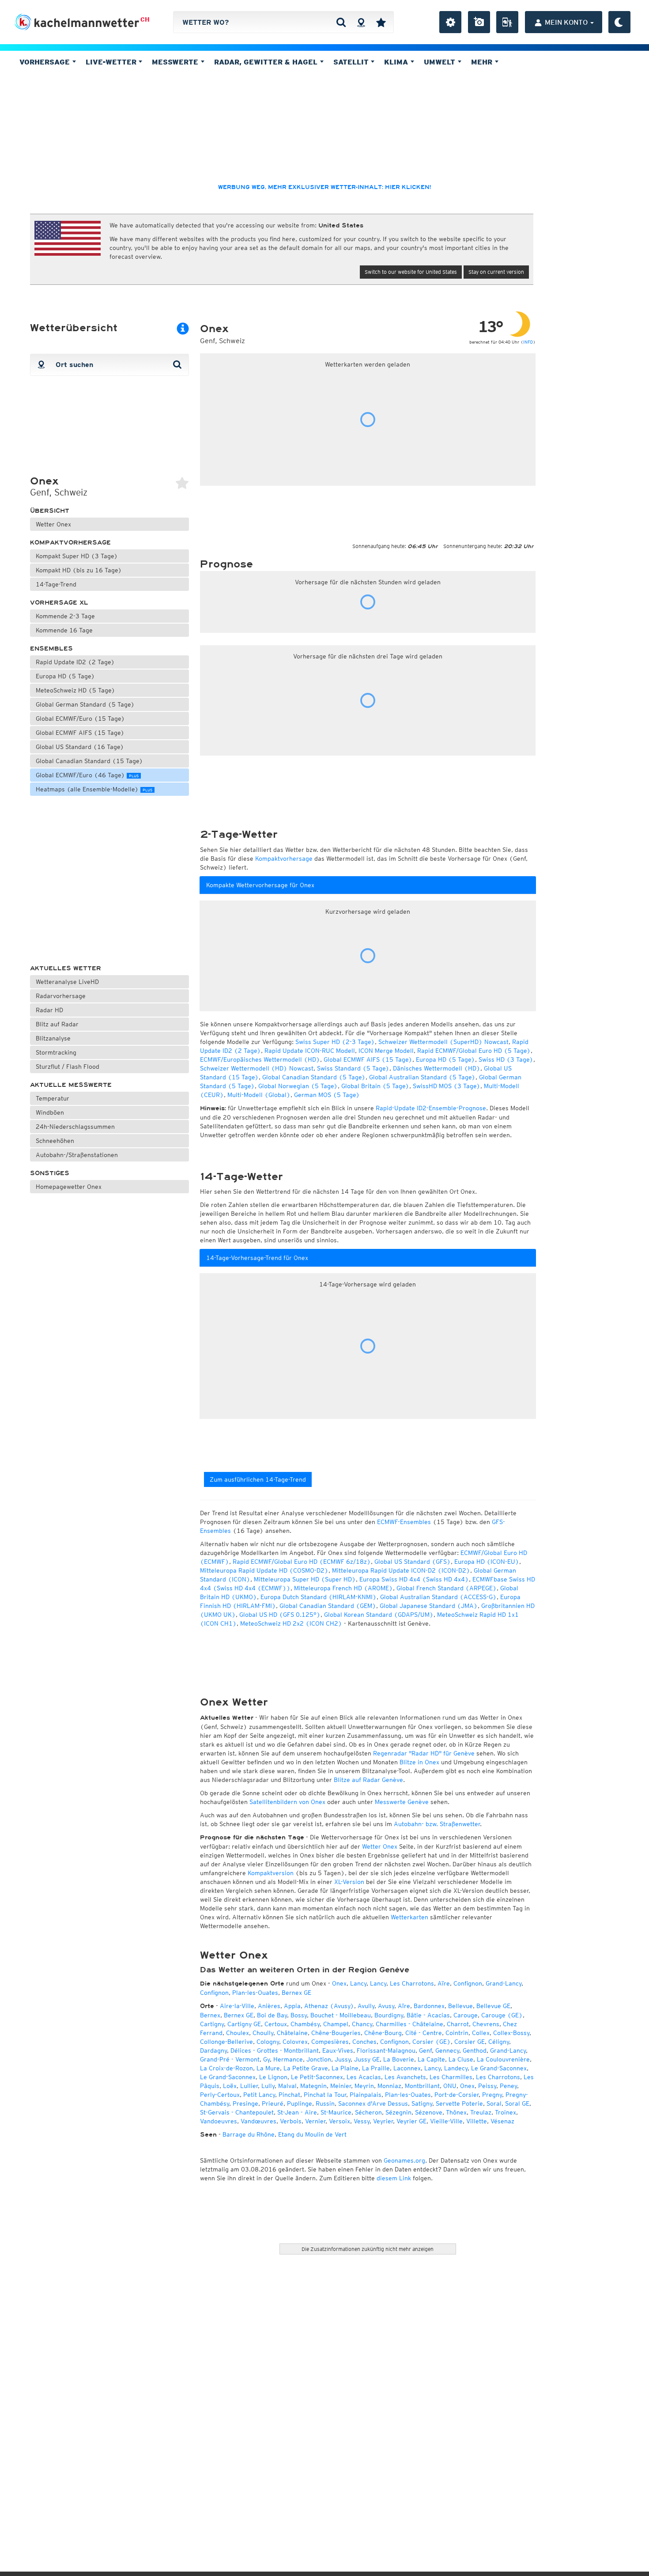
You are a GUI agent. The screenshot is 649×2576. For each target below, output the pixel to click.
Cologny (268, 2042)
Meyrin (364, 2086)
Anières (269, 2006)
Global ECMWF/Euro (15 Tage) (80, 719)
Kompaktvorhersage (70, 543)
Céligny (499, 2042)
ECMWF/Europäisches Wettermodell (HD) (260, 1059)
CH (145, 19)
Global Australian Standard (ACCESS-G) (438, 1597)
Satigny (422, 2103)
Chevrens (486, 2024)
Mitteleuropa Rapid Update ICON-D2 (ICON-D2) (401, 1570)
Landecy (456, 2068)
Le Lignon (273, 2077)
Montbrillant (422, 2086)
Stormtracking (56, 1052)
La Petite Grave (306, 2068)
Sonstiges (50, 1173)
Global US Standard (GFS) (413, 1562)
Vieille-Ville (446, 2121)
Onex (339, 1983)
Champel (336, 2024)
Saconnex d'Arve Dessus (373, 2103)
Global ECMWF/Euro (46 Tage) (87, 775)
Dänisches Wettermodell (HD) (437, 1068)
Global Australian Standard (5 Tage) (422, 1077)
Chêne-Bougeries (336, 2033)
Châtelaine (292, 2033)
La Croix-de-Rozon (226, 2068)
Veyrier (383, 2121)
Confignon (468, 1983)
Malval (287, 2086)
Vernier (315, 2121)
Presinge (245, 2103)
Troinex (506, 2112)
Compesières (330, 2042)
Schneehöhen (55, 1141)
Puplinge (300, 2103)
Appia (292, 2006)
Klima (397, 62)
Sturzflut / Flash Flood (68, 1067)
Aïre (444, 1983)
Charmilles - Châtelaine (409, 2024)
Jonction (319, 2059)
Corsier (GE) (432, 2042)
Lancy (358, 1983)
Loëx (230, 2086)
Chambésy (305, 2024)
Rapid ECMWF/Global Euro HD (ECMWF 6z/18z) (302, 1562)
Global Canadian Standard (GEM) (328, 1606)
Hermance (288, 2059)
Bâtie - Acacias (428, 2015)
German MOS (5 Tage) (327, 1095)
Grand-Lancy (504, 1983)
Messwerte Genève (402, 1802)
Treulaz (481, 2112)
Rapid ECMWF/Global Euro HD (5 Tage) (474, 1051)
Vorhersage (46, 62)
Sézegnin (398, 2112)
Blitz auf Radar (57, 1024)
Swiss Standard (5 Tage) (353, 1068)
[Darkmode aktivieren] (619, 22)
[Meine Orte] (381, 22)
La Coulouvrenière (503, 2059)
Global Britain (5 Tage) (375, 1086)
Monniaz (389, 2086)
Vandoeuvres (219, 2121)
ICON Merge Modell (386, 1051)
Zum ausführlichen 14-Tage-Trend (258, 1479)
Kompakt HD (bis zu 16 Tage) (79, 570)
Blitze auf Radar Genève (368, 1780)
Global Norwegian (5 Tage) (298, 1086)
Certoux (276, 2024)
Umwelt (441, 62)
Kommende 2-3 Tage (65, 616)
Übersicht (50, 511)
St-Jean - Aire (297, 2112)
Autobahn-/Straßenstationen (77, 1155)
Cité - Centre (424, 2033)
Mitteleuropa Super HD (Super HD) (305, 1579)
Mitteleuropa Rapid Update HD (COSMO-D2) (264, 1570)
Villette (477, 2121)
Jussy (343, 2059)
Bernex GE (296, 1993)
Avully (366, 2006)
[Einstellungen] (450, 22)
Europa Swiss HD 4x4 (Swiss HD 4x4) (414, 1579)
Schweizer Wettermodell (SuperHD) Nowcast (443, 1042)
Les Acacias (364, 2077)
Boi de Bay (272, 2015)
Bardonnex (429, 2006)
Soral (494, 2103)
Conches (364, 2042)
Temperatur (53, 1098)
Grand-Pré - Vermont (230, 2059)
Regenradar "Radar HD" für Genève (424, 1753)
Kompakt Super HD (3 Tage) (77, 556)
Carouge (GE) (502, 2015)
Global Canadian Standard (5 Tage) (314, 1077)
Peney (508, 2086)
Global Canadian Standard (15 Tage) (89, 761)
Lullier (249, 2086)
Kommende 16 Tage (64, 630)
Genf (425, 2050)
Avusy (386, 2006)
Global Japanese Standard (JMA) (429, 1606)
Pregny (492, 2095)
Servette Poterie (459, 2103)
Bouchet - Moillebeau (341, 2015)
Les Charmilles (451, 2077)
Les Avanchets (405, 2077)
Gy (266, 2059)
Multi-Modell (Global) (259, 1095)
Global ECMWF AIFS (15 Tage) (80, 733)
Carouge (466, 2015)
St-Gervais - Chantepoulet (237, 2112)
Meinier (341, 2086)
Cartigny (212, 2024)
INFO (528, 342)
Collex (481, 2033)
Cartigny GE (244, 2024)
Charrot (458, 2024)
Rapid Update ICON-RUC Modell (310, 1051)
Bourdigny (389, 2015)
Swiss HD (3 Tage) (506, 1059)
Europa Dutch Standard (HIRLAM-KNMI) (319, 1597)
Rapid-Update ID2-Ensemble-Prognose (431, 1108)
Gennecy (447, 2050)
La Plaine (345, 2068)
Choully (263, 2033)
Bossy (299, 2015)
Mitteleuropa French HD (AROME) (343, 1588)
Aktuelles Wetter (66, 968)
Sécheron (368, 2112)
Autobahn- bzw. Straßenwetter (437, 1824)
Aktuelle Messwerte (71, 1085)
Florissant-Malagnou (386, 2050)
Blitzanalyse (53, 1038)
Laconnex (407, 2068)
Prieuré (273, 2103)
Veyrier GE (411, 2121)
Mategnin (313, 2086)
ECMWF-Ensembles (404, 1522)
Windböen (50, 1112)
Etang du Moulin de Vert (312, 2134)
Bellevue (460, 2006)
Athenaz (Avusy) (329, 2006)
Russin (325, 2103)
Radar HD (49, 1010)
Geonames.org (404, 2160)
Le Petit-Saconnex (317, 2077)
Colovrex (295, 2042)
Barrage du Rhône (249, 2134)
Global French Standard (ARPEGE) (447, 1588)
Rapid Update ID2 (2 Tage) (75, 662)
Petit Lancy (259, 2095)
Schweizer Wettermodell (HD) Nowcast (257, 1068)
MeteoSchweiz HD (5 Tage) (75, 690)
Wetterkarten (409, 1917)
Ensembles (51, 649)
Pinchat (289, 2095)
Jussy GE (367, 2059)
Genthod (475, 2050)
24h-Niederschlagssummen (75, 1127)
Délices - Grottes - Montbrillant (275, 2050)
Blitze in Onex (419, 1762)
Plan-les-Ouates (255, 1993)
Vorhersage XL (59, 603)
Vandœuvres (258, 2121)
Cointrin (457, 2033)
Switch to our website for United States (411, 272)
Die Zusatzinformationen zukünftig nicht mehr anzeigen (368, 2249)
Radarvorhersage (61, 996)
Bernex (210, 2015)
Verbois (291, 2121)
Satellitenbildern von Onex (287, 1802)
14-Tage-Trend (56, 584)
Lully (268, 2086)
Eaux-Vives (338, 2050)
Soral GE (517, 2103)
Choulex (238, 2033)
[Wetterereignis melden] (507, 22)
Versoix (340, 2121)
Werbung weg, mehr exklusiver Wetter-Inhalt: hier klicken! (324, 187)
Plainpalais (366, 2095)
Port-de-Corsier (457, 2095)
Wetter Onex (53, 524)
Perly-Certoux (220, 2095)
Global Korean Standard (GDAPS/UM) (379, 1615)
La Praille (376, 2068)
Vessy (362, 2121)
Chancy (362, 2024)
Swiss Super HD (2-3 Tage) (335, 1042)
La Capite (431, 2059)
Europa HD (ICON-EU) (487, 1562)
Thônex (456, 2112)
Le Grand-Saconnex (499, 2068)
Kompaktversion (271, 1873)
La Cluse (461, 2059)
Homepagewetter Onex (69, 1187)
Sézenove (429, 2112)
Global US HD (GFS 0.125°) (280, 1615)
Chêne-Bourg (383, 2033)
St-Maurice (336, 2112)
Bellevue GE (493, 2006)
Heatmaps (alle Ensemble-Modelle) (94, 789)
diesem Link (394, 2178)
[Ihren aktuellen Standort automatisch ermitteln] (361, 22)
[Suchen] (341, 22)
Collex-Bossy (511, 2033)
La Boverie (399, 2059)
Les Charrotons (412, 1983)
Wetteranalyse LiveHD (67, 982)
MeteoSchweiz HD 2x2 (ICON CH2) (291, 1623)
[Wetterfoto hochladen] (479, 22)
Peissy (487, 2086)
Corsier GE (470, 2042)
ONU (450, 2086)
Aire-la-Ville (237, 2006)
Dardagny (213, 2050)
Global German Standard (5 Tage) (85, 704)
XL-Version (349, 1882)
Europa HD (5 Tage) (65, 676)
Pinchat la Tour (325, 2095)
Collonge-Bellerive (226, 2042)
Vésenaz (502, 2121)
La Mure (268, 2068)
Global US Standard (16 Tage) (80, 747)
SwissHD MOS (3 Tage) (447, 1086)
